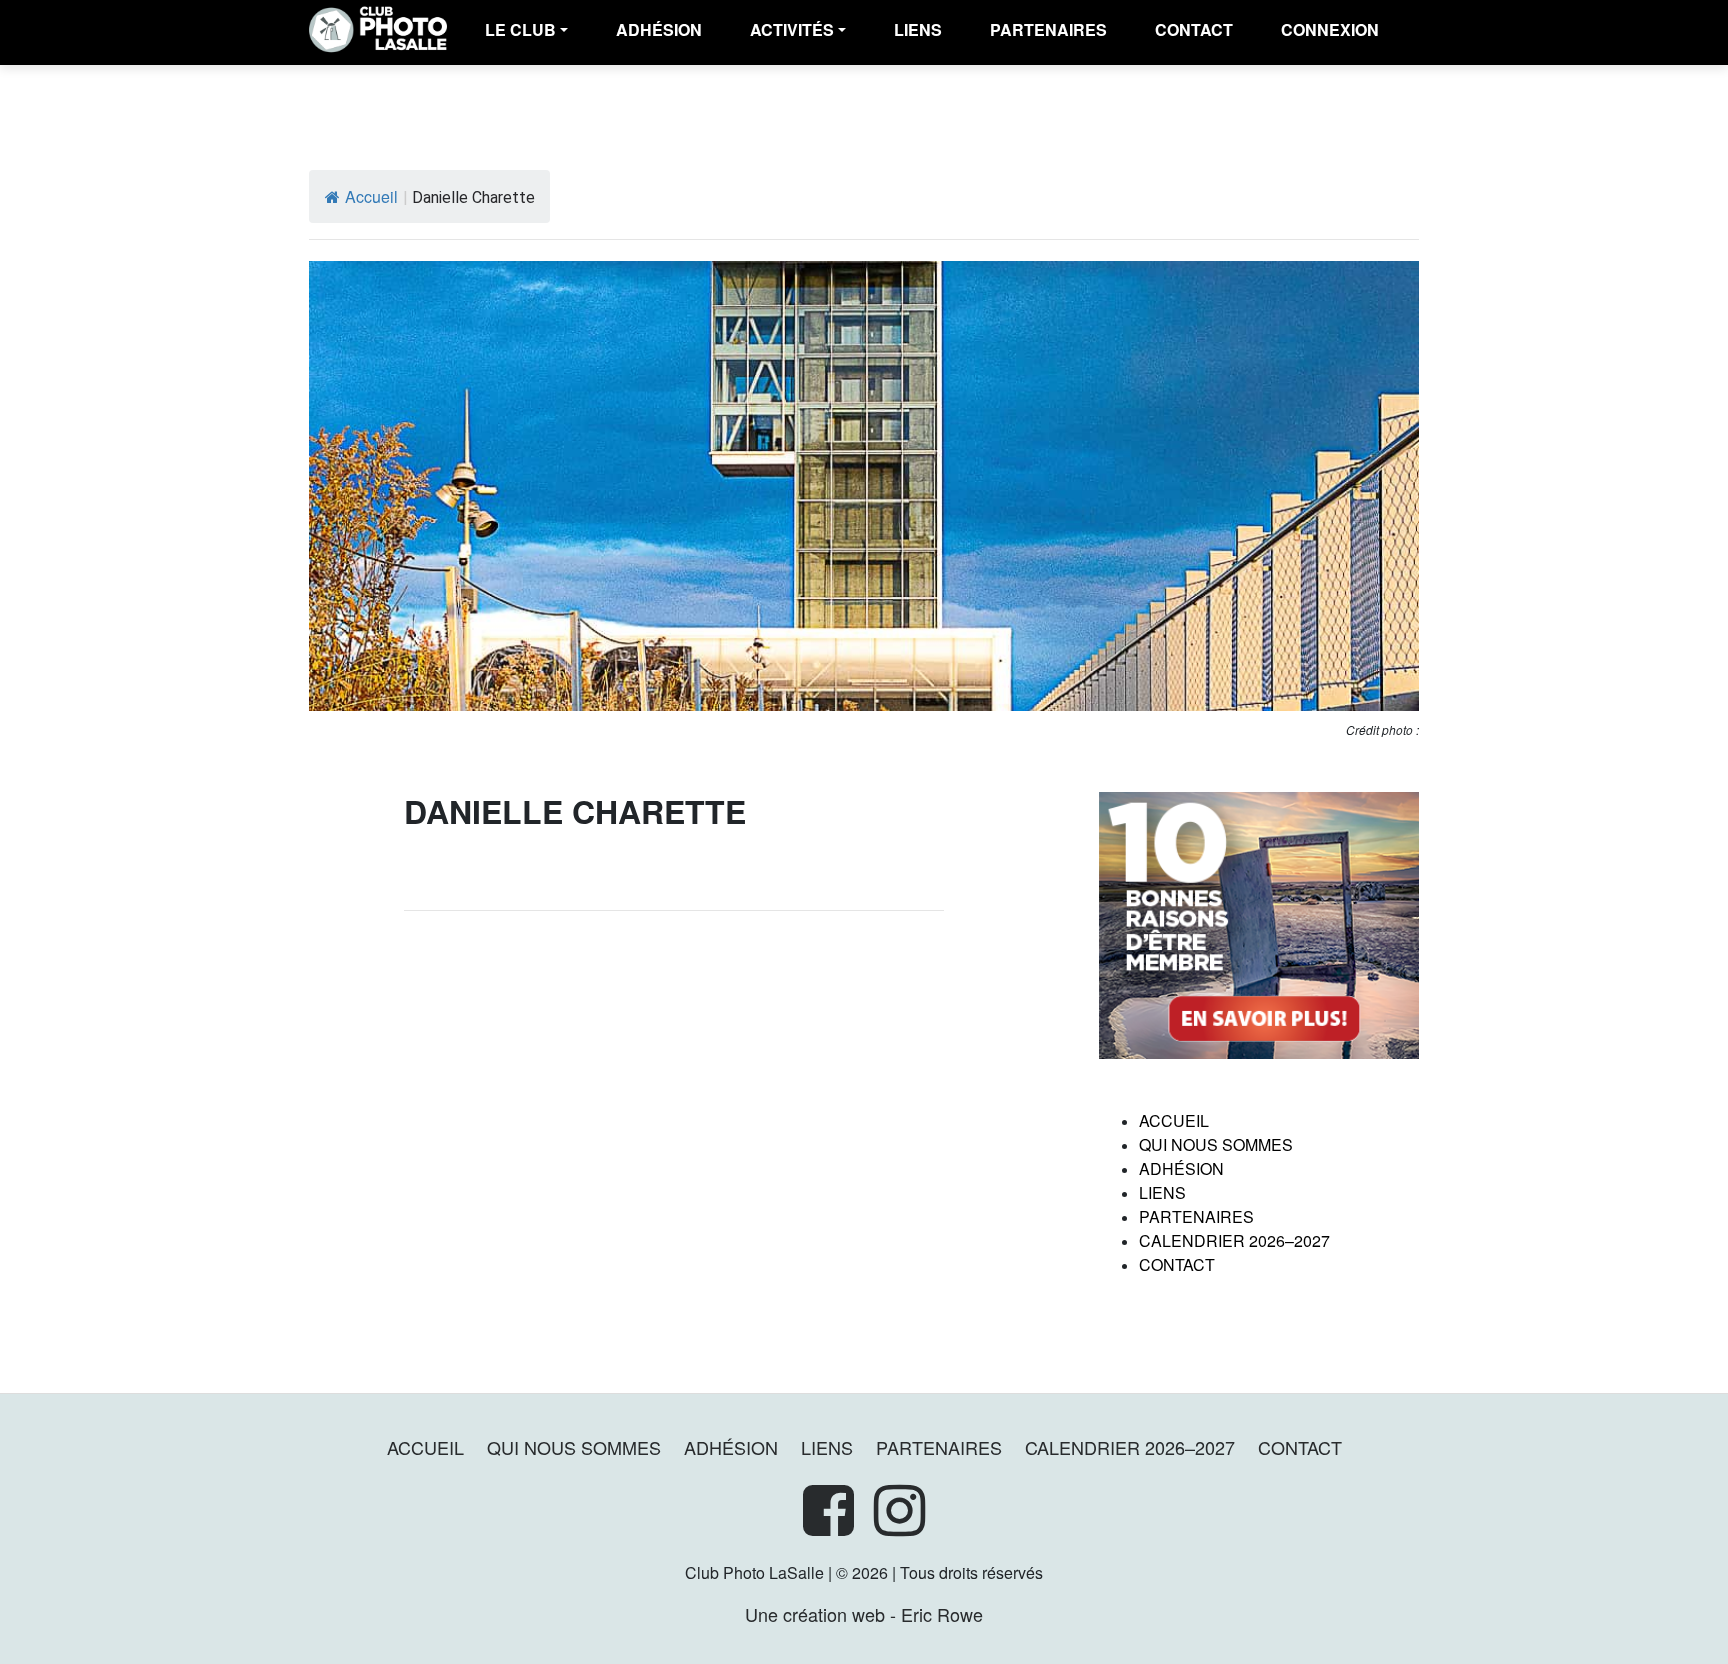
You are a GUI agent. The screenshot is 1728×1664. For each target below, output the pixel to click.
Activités (792, 29)
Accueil (371, 196)
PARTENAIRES (1048, 29)
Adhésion (1181, 1168)
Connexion (1330, 29)
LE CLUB (520, 29)
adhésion (659, 29)
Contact (1194, 29)
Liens (918, 29)
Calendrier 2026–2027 (1234, 1240)
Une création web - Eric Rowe (864, 1614)
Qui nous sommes (1216, 1144)
